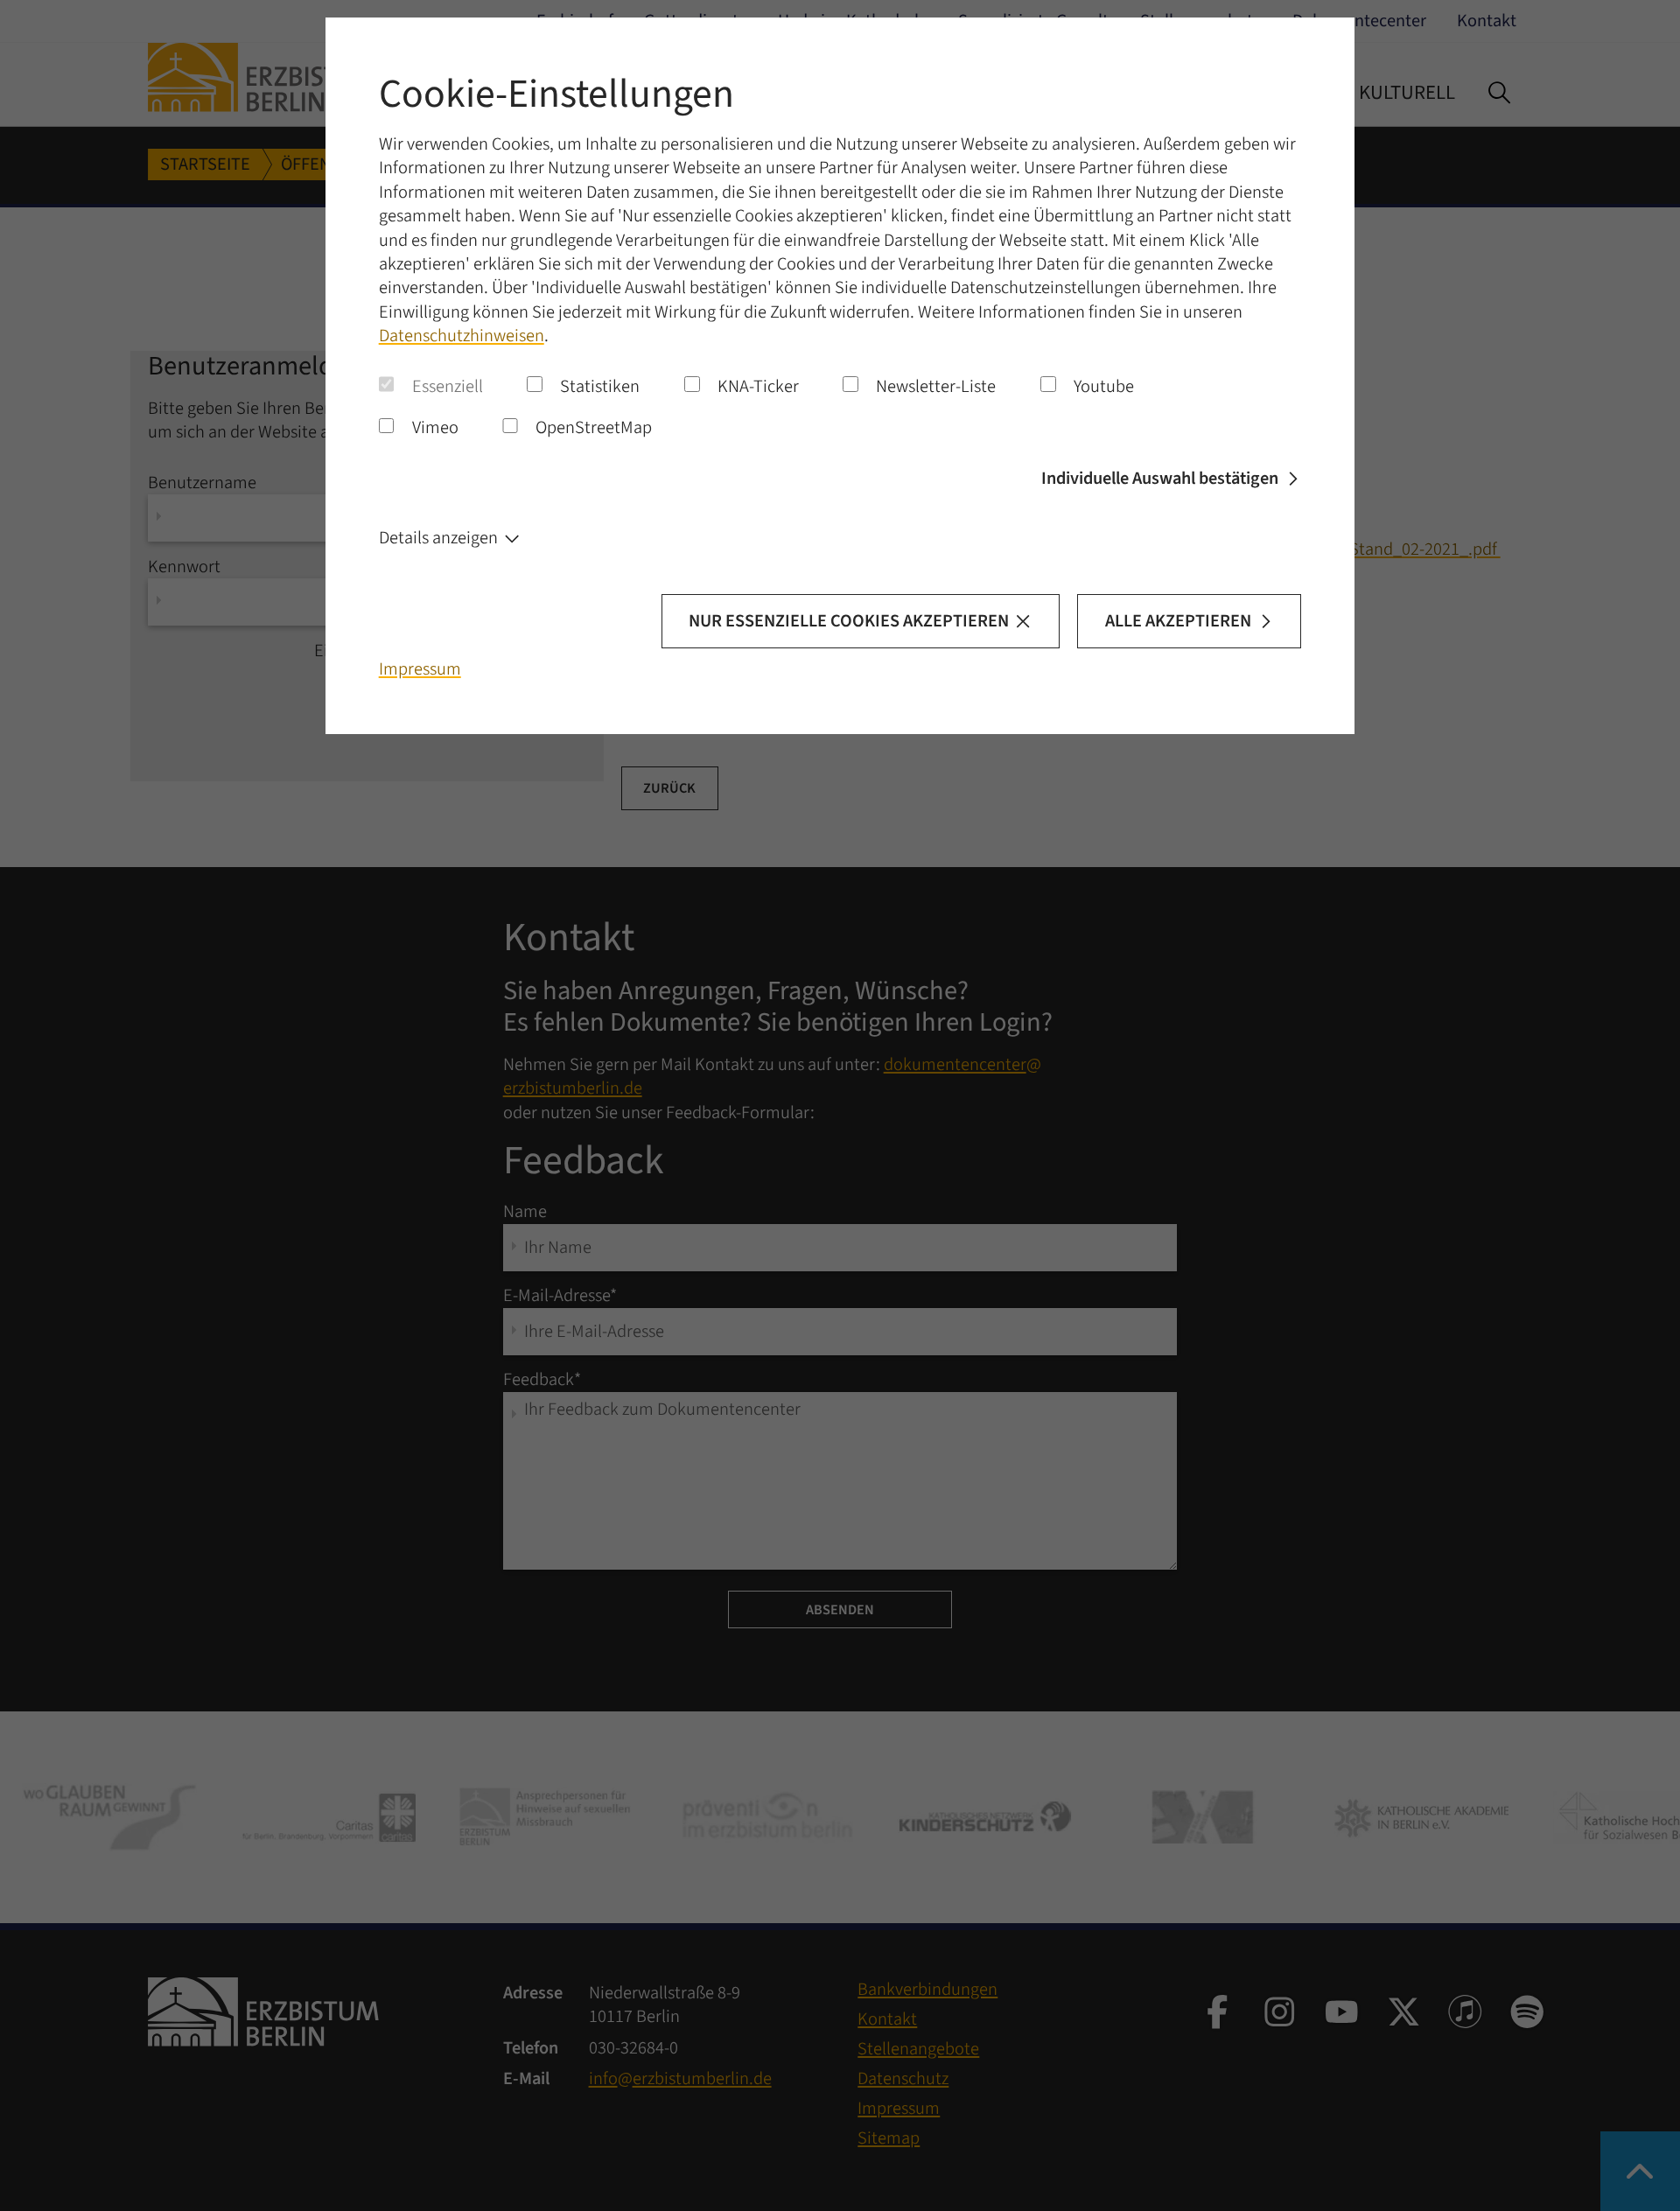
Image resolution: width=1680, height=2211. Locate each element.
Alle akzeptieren (1178, 621)
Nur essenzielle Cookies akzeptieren (849, 621)
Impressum (420, 669)
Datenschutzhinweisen (462, 336)
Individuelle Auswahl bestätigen (1160, 478)
